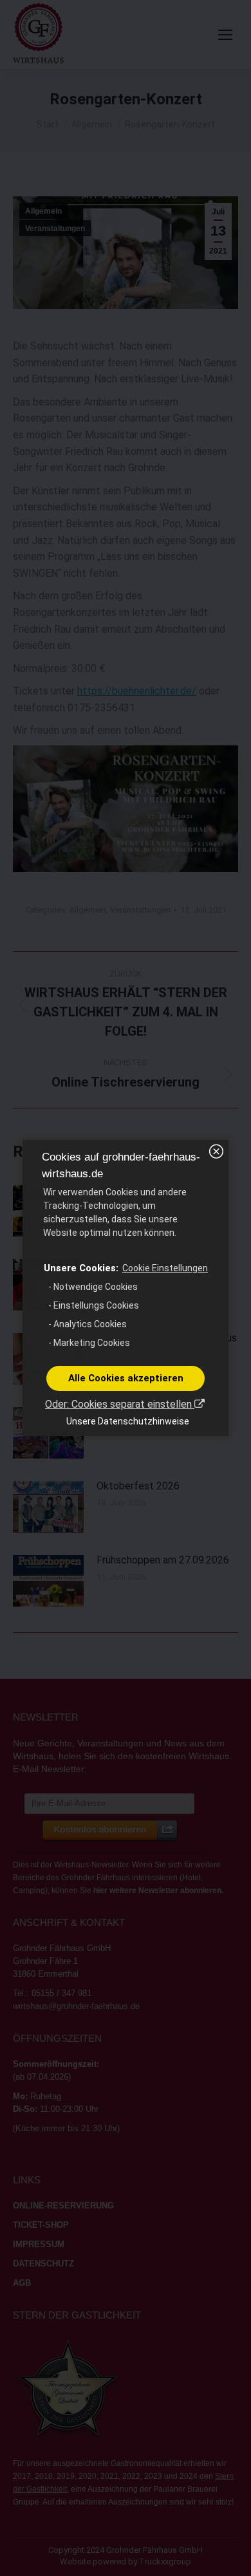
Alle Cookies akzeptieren (126, 1378)
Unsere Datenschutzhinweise (128, 1421)
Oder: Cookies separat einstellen (120, 1404)
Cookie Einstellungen (165, 1268)
